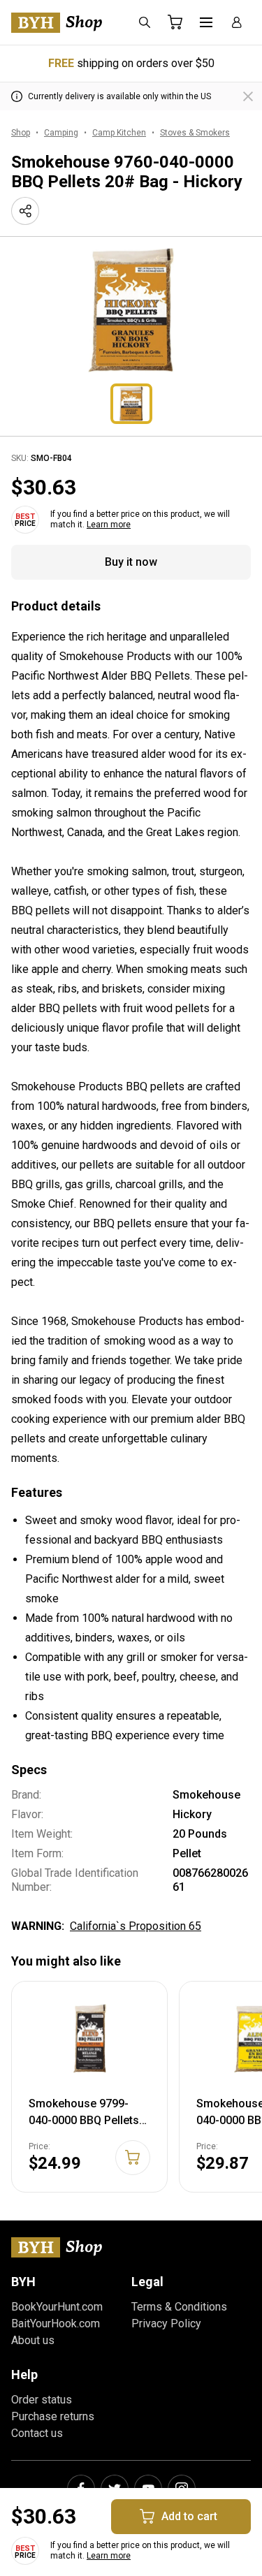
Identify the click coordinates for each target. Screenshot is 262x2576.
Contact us (37, 2433)
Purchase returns (53, 2416)
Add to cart (189, 2516)
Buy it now (131, 562)
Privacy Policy (166, 2323)
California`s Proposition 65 (136, 1926)
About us (33, 2340)
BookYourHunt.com (57, 2307)
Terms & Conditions (179, 2307)
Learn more (109, 525)
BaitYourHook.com (56, 2323)
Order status (42, 2400)
